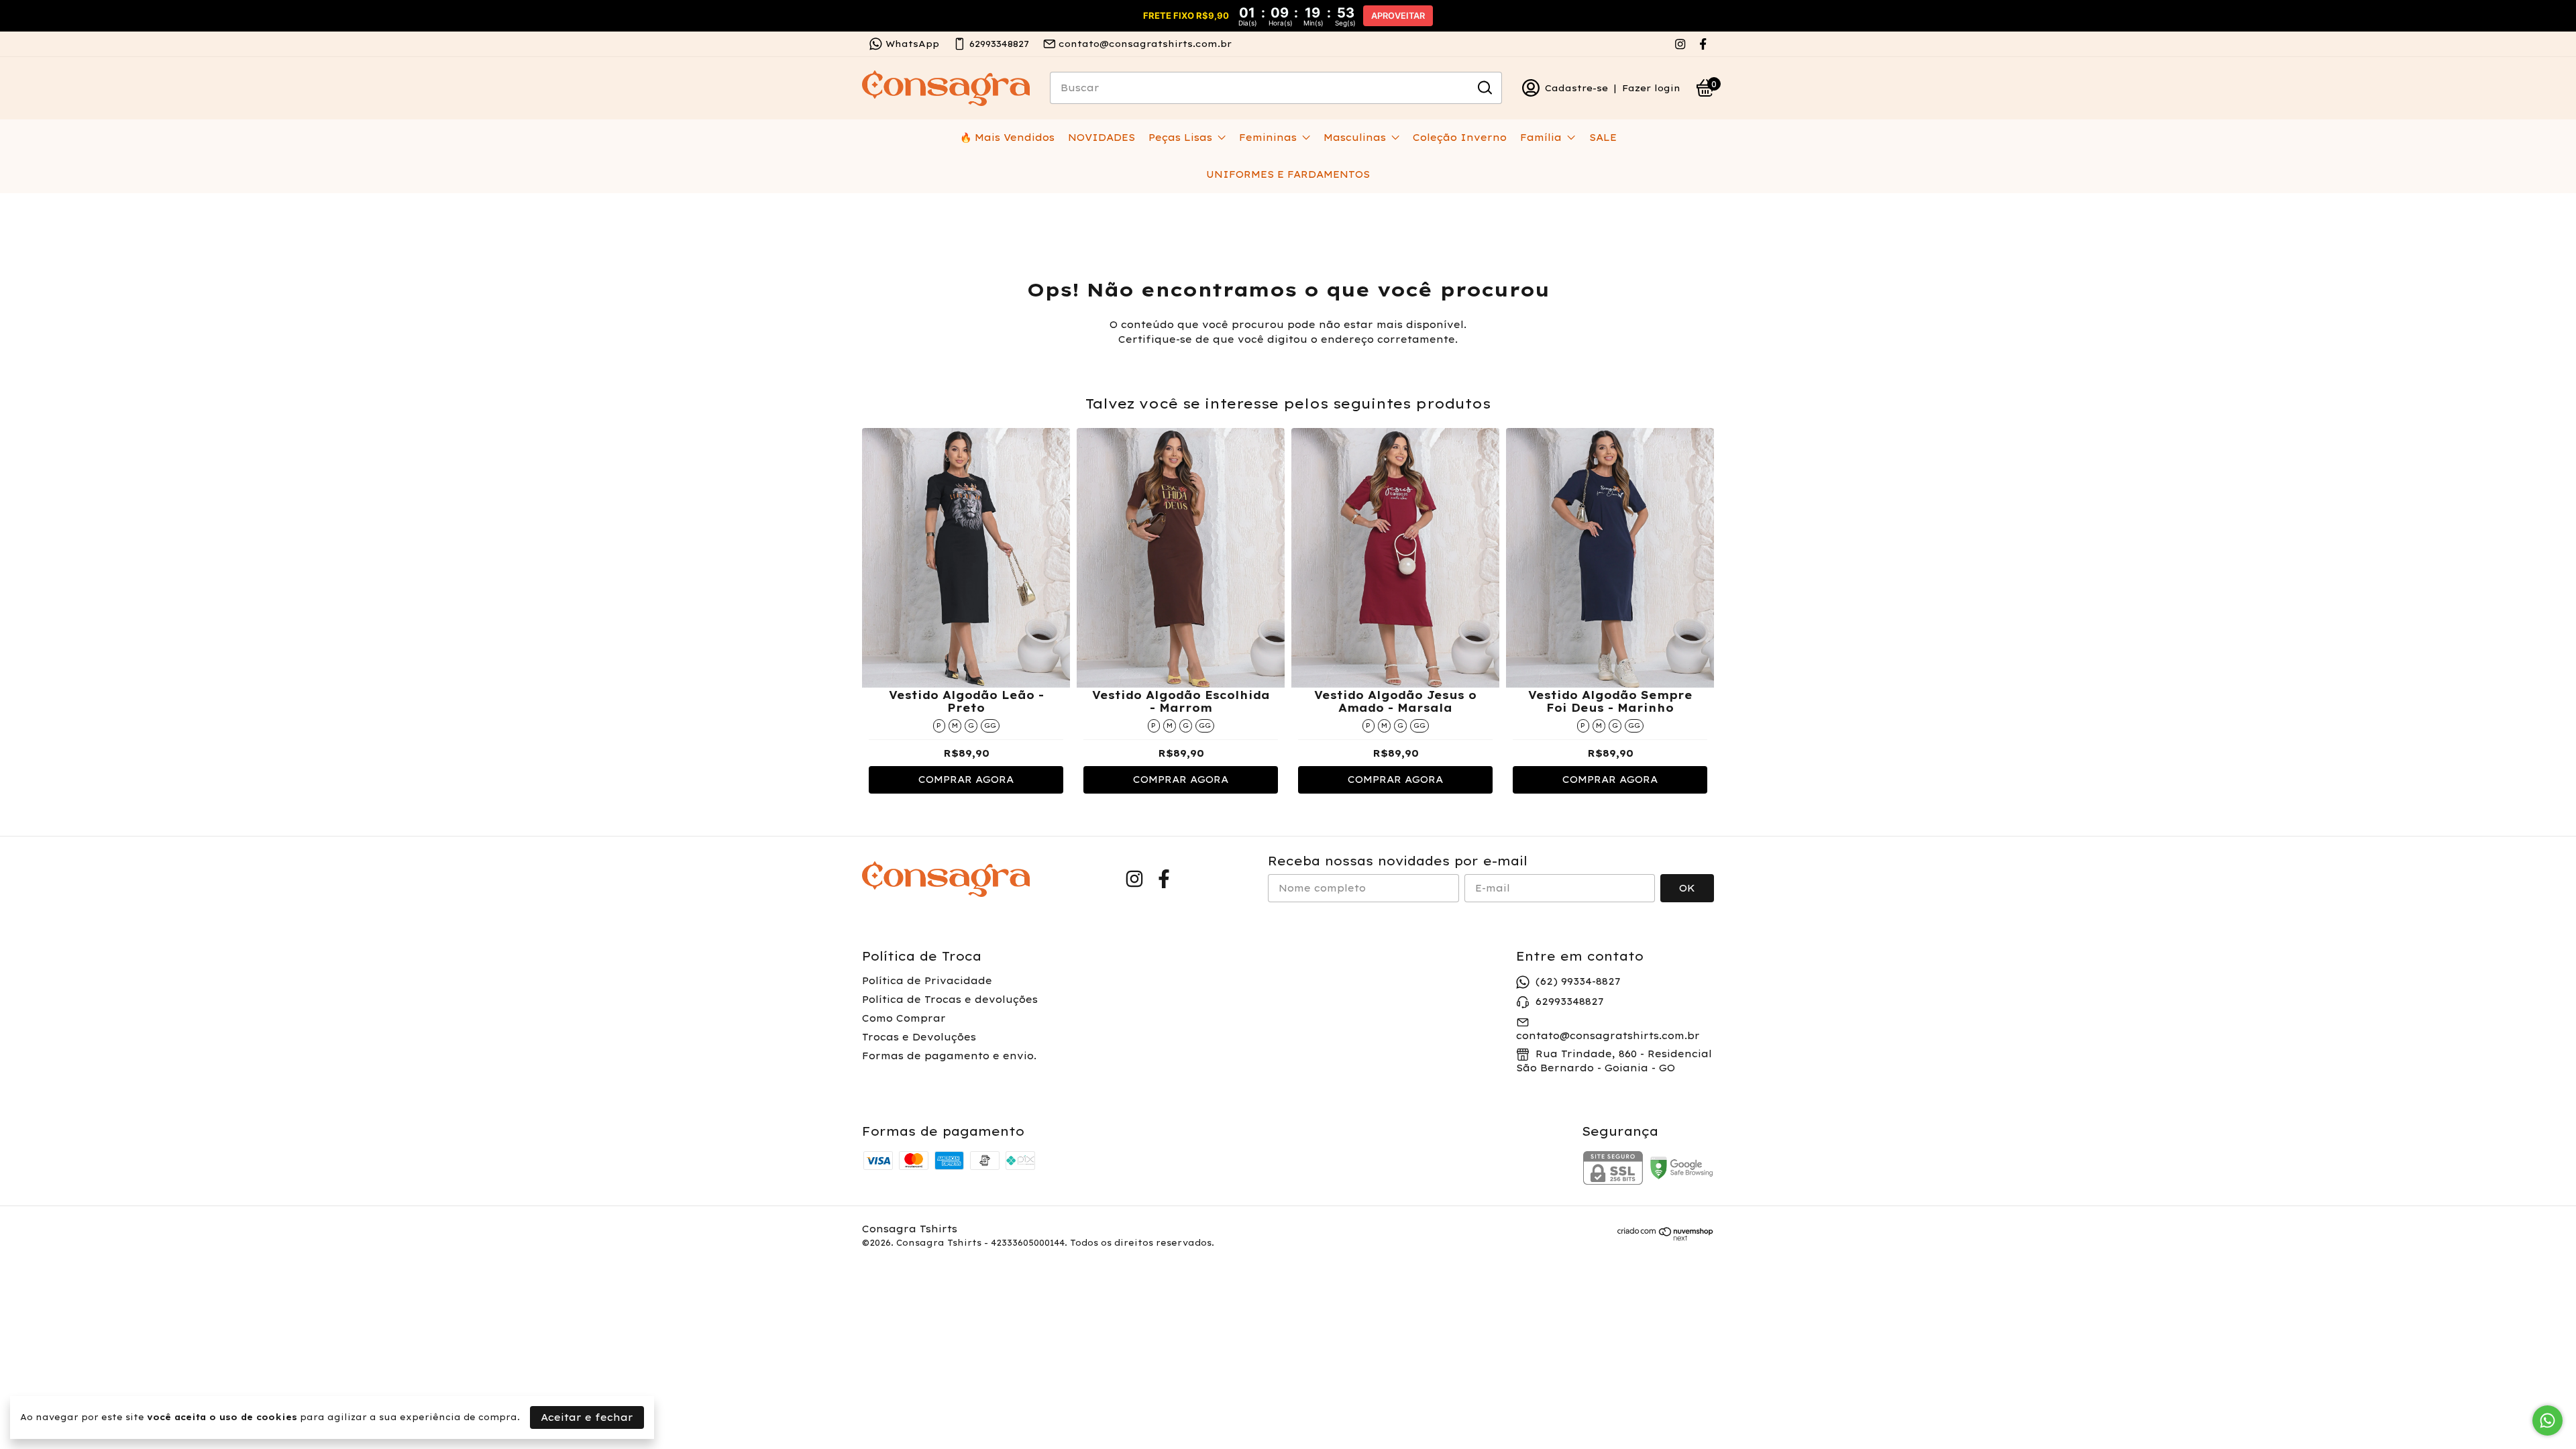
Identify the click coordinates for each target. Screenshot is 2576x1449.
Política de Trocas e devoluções (950, 1000)
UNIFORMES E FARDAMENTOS (1288, 174)
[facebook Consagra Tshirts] (1703, 44)
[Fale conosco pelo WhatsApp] (2547, 1420)
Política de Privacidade (927, 981)
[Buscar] (1484, 87)
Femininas (1268, 138)
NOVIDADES (1102, 138)
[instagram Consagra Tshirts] (1680, 44)
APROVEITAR (1398, 16)
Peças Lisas (1180, 138)
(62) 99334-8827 (1578, 981)
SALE (1603, 138)
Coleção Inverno (1460, 138)
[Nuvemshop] (1666, 1238)
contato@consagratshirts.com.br (1145, 44)
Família (1541, 138)
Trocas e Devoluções (919, 1037)
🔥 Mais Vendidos (1007, 138)
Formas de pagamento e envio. (949, 1056)
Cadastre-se (1576, 88)
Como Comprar (904, 1018)
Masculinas (1355, 138)
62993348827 (999, 44)
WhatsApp (912, 44)
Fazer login (1651, 88)
